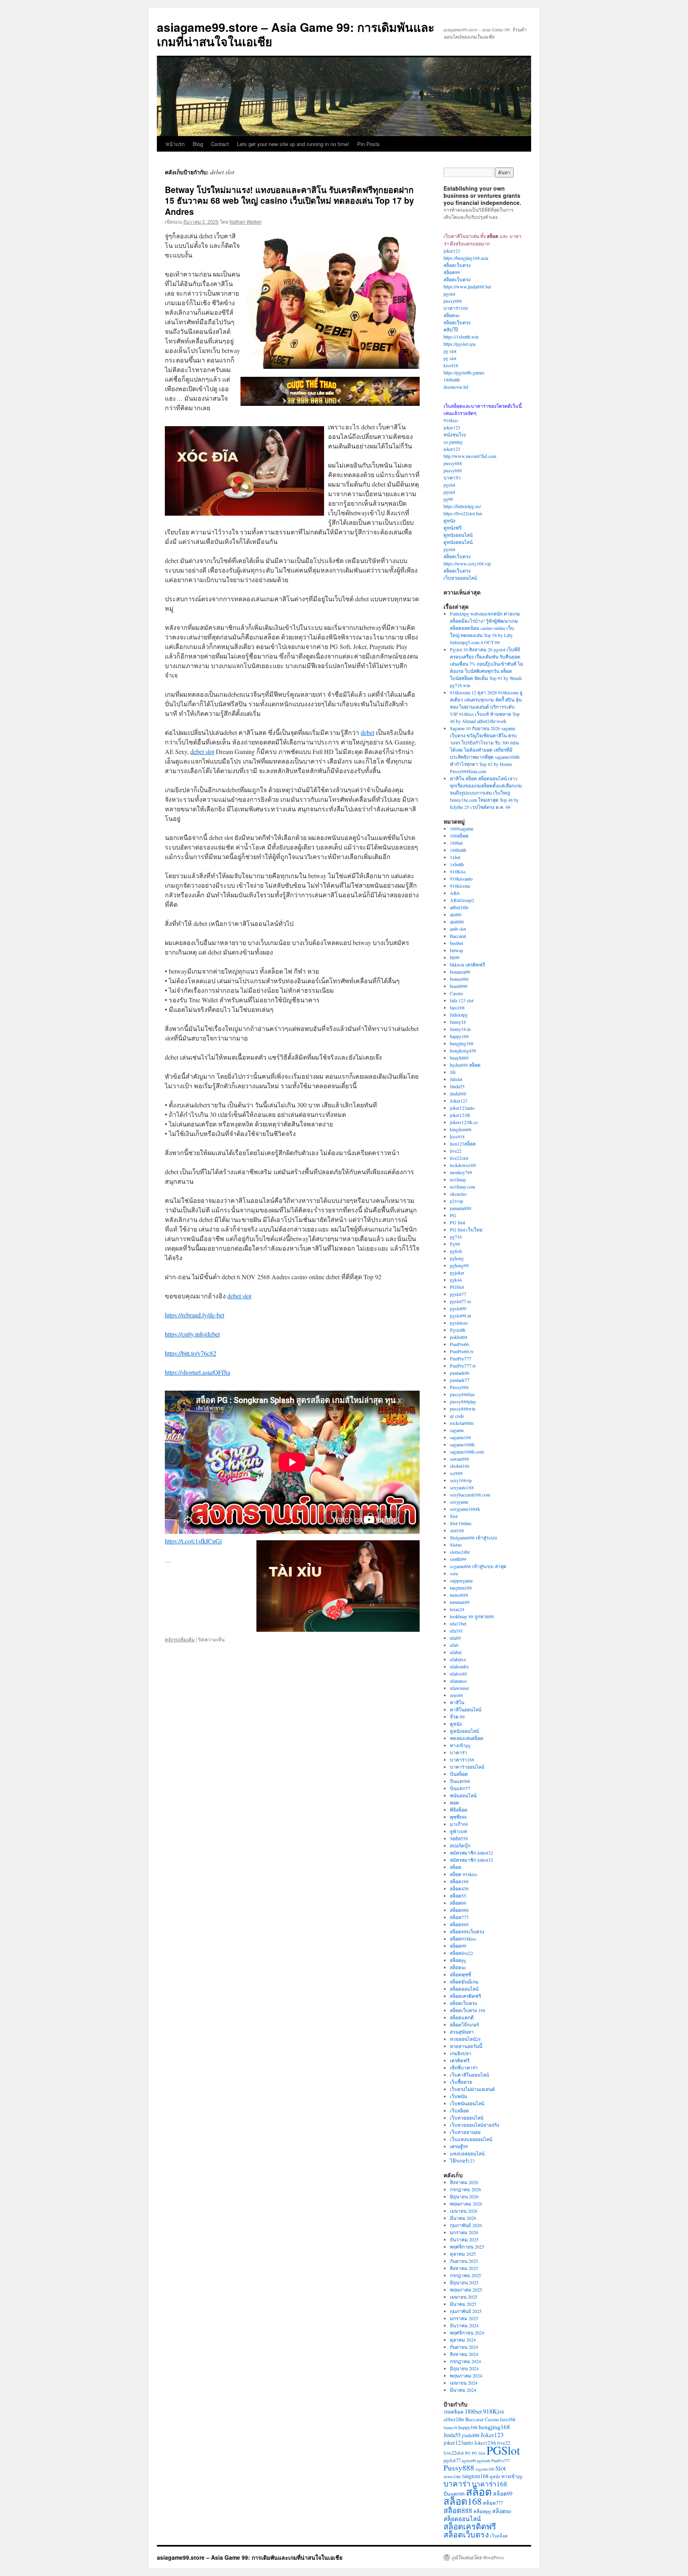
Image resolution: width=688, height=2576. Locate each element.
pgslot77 (458, 1294)
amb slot (458, 929)
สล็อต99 (452, 272)
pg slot (450, 351)
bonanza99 (460, 972)
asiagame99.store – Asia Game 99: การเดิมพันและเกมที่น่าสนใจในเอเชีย (296, 34)
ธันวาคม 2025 (464, 2239)
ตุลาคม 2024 (463, 2340)
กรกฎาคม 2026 (465, 2189)
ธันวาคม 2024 (464, 2325)
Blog (198, 144)
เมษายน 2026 (464, 2211)
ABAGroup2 (462, 900)
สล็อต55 (458, 1896)
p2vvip (456, 1201)
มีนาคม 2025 (463, 2304)
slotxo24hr (460, 1552)
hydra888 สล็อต (465, 1065)
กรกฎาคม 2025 (465, 2275)
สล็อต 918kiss (464, 1874)
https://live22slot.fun (463, 513)
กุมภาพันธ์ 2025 (466, 2311)
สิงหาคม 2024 (464, 2354)
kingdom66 (461, 1129)
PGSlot (457, 1287)
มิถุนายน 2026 (464, 2196)
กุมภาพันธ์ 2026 (466, 2225)
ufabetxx (458, 1659)
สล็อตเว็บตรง (457, 265)
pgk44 (456, 1280)
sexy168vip (461, 1480)
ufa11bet (458, 1623)
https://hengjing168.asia (466, 258)
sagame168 (460, 1437)
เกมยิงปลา (461, 2053)
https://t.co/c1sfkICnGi (193, 1541)
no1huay (458, 1179)
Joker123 (459, 1101)
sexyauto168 (462, 1487)
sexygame (459, 1502)
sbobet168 (460, 1466)
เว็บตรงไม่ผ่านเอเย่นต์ (472, 2089)
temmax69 (460, 1602)
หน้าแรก (175, 144)
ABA (455, 893)
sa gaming (453, 442)
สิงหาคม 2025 (464, 2268)
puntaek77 (460, 1380)
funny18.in (460, 1029)
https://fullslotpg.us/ (462, 506)
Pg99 (455, 1244)
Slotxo (456, 1545)
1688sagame (462, 828)
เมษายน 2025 (464, 2297)
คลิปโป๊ (451, 329)
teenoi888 (459, 1595)
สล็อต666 (459, 1910)
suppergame (461, 1580)
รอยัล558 (459, 1838)
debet (367, 732)
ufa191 (456, 1631)
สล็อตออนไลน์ (464, 1989)
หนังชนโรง (455, 435)
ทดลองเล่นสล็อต (467, 1738)
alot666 (457, 922)
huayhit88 (459, 1058)
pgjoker (457, 1272)
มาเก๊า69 (459, 1824)
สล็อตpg (458, 1960)
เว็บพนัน (458, 2096)
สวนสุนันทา (462, 2032)
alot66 (456, 914)
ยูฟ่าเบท (458, 1831)
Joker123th (485, 2443)
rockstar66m (462, 1423)
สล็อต (456, 1867)
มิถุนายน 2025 (464, 2282)
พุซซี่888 (458, 1817)
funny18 (458, 1022)
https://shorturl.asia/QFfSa (197, 1372)
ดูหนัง (450, 520)
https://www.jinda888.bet (467, 286)
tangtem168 (461, 1588)
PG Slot (457, 1222)
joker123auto (462, 1108)
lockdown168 (463, 1165)
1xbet (455, 857)
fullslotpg (459, 1015)
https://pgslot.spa (459, 344)
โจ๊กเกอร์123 (462, 2161)
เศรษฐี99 (459, 2146)
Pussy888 (459, 1387)
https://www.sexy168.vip (467, 563)
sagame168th (462, 1444)
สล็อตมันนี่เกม (464, 1982)
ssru (454, 1573)
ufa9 (454, 1645)
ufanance (458, 1681)
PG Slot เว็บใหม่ (466, 1230)
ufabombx (459, 1666)
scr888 (456, 1473)
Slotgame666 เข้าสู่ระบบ (474, 1537)
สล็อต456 (459, 1888)
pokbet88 (459, 1337)
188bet (456, 843)
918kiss (451, 420)
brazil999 (459, 986)
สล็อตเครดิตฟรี (465, 1996)
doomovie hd (456, 387)
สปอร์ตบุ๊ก (460, 1845)
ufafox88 (458, 1674)
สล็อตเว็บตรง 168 (468, 2010)
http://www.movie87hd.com (470, 456)
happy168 (459, 1036)
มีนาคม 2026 (463, 2218)
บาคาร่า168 (456, 308)
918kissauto (461, 879)
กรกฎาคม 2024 (465, 2361)
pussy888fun (462, 1394)
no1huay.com (462, 1187)
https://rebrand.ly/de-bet (194, 1315)
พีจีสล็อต (459, 1810)
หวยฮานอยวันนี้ (466, 2046)
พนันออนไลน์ (463, 1795)
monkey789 (461, 1172)
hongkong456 (463, 1050)
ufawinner (459, 1688)
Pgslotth (458, 1330)
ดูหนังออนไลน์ (458, 535)
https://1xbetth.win (461, 337)
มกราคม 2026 (464, 2232)
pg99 (448, 499)
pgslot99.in (460, 1315)
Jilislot (456, 1079)
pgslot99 (458, 1308)
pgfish (456, 1251)
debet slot (202, 751)
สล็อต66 (458, 1903)
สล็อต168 (459, 1881)
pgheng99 (459, 1265)
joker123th (460, 1115)
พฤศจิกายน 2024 (467, 2332)
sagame (457, 1430)
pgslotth (484, 2461)
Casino (456, 993)
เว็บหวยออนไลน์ (460, 578)
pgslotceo (459, 1323)
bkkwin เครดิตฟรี (467, 965)
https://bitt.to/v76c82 (191, 1353)
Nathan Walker (245, 221)
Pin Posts (368, 144)
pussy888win (463, 1409)
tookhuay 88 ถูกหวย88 (472, 1616)
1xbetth (457, 864)
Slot (454, 1516)
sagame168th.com (467, 1452)
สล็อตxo (451, 315)
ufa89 (455, 1638)
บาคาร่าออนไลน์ (467, 1767)
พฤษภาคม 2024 (466, 2375)
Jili (453, 1072)
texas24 (457, 1609)
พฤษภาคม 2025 (466, 2290)
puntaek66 (460, 1373)
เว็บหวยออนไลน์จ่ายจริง (475, 2125)
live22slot (459, 1158)
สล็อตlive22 (461, 1953)
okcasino (458, 1194)
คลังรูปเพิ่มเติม (180, 1639)
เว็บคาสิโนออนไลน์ (469, 2075)
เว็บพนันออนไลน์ (467, 2103)
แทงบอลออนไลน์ (467, 2153)
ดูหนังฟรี (452, 528)
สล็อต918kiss (463, 1939)
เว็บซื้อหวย (461, 2082)
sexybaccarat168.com (470, 1495)
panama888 (461, 1208)
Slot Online (461, 1523)
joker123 (452, 251)
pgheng (457, 1258)
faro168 (457, 1007)
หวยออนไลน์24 (465, 2039)
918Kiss (458, 871)
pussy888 (453, 301)
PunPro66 (459, 1344)
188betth (452, 380)
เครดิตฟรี (460, 2060)
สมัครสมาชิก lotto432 (471, 1853)
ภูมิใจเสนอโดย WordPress (478, 2557)
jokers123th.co (464, 1122)
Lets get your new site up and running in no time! (293, 144)
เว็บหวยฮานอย (465, 2132)
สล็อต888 (459, 1924)
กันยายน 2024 (464, 2347)
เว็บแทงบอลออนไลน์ (471, 2139)
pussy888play (463, 1401)
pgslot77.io (460, 1301)
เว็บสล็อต (459, 2110)
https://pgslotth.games (464, 372)
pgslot (449, 294)
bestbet (456, 943)
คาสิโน (457, 1702)
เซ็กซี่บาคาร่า (464, 2067)
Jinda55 (457, 1086)
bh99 (455, 957)
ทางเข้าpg (460, 1745)
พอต (454, 1802)
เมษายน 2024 (464, 2383)
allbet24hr (459, 907)
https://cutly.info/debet (192, 1334)
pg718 (456, 1237)
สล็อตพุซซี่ (460, 1974)
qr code (457, 1416)
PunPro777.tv (463, 1366)
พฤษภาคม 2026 (466, 2204)
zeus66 (456, 1695)
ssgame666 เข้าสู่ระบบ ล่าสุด (478, 1566)
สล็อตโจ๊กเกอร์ (464, 2025)
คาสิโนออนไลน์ (466, 1709)
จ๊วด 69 (457, 1717)
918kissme (460, 886)
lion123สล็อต (463, 1144)
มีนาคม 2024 (463, 2390)
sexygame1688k (465, 1509)
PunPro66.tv (462, 1351)
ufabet (456, 1652)
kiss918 (451, 365)
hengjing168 (462, 1043)
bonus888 (459, 979)
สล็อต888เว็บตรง (467, 1931)
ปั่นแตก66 (460, 1781)
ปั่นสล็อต (459, 1774)
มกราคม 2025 (464, 2318)
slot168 (457, 1530)
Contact (220, 144)
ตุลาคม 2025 (463, 2254)
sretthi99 (458, 1559)
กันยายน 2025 (464, 2261)
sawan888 (459, 1459)
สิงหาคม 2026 (464, 2182)
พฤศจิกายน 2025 (467, 2247)
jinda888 (458, 1093)
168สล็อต (459, 836)
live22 (456, 1151)
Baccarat (458, 936)
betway (457, 950)
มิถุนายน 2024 (464, 2368)
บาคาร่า (452, 477)
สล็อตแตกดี (462, 2017)
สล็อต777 (459, 1917)
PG (453, 1215)
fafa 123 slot (462, 1000)
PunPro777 (461, 1358)
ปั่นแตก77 (460, 1788)
